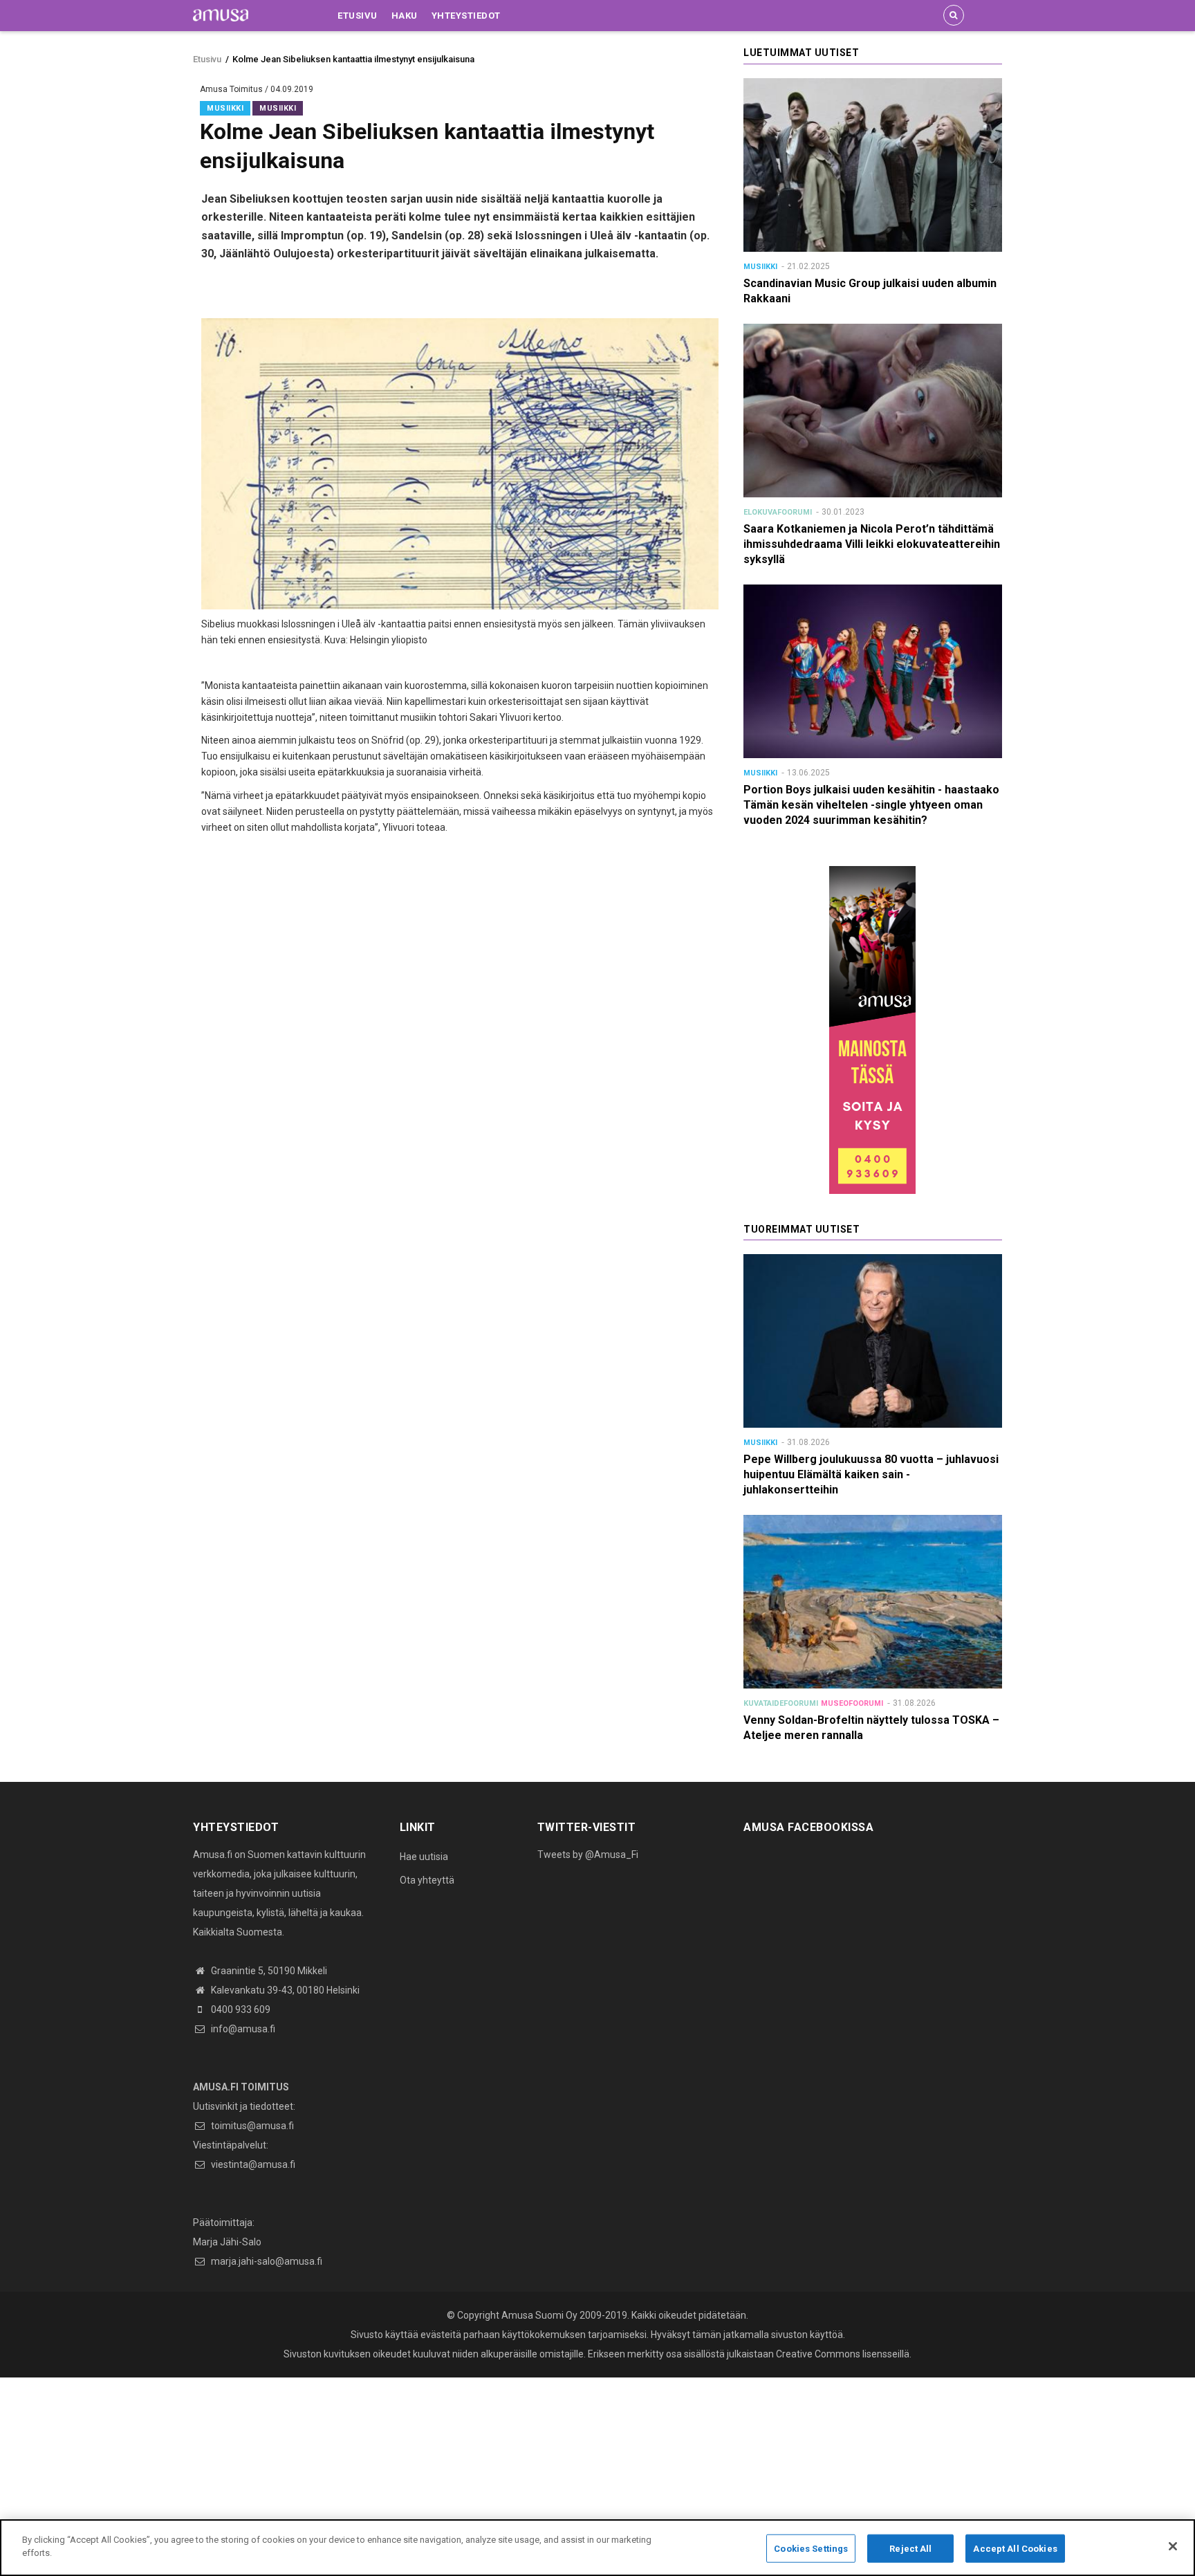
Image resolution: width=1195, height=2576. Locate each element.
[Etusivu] (221, 15)
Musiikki (225, 108)
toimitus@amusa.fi (251, 2126)
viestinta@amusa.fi (252, 2164)
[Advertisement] (415, 2474)
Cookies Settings (811, 2549)
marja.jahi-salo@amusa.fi (266, 2261)
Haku (405, 16)
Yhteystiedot (466, 16)
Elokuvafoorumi (778, 512)
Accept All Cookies (1015, 2549)
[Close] (1173, 2546)
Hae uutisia (424, 1857)
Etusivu (358, 16)
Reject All (910, 2549)
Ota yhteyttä (427, 1880)
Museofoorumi (852, 1703)
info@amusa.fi (242, 2029)
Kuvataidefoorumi (781, 1703)
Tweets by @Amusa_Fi (588, 1855)
